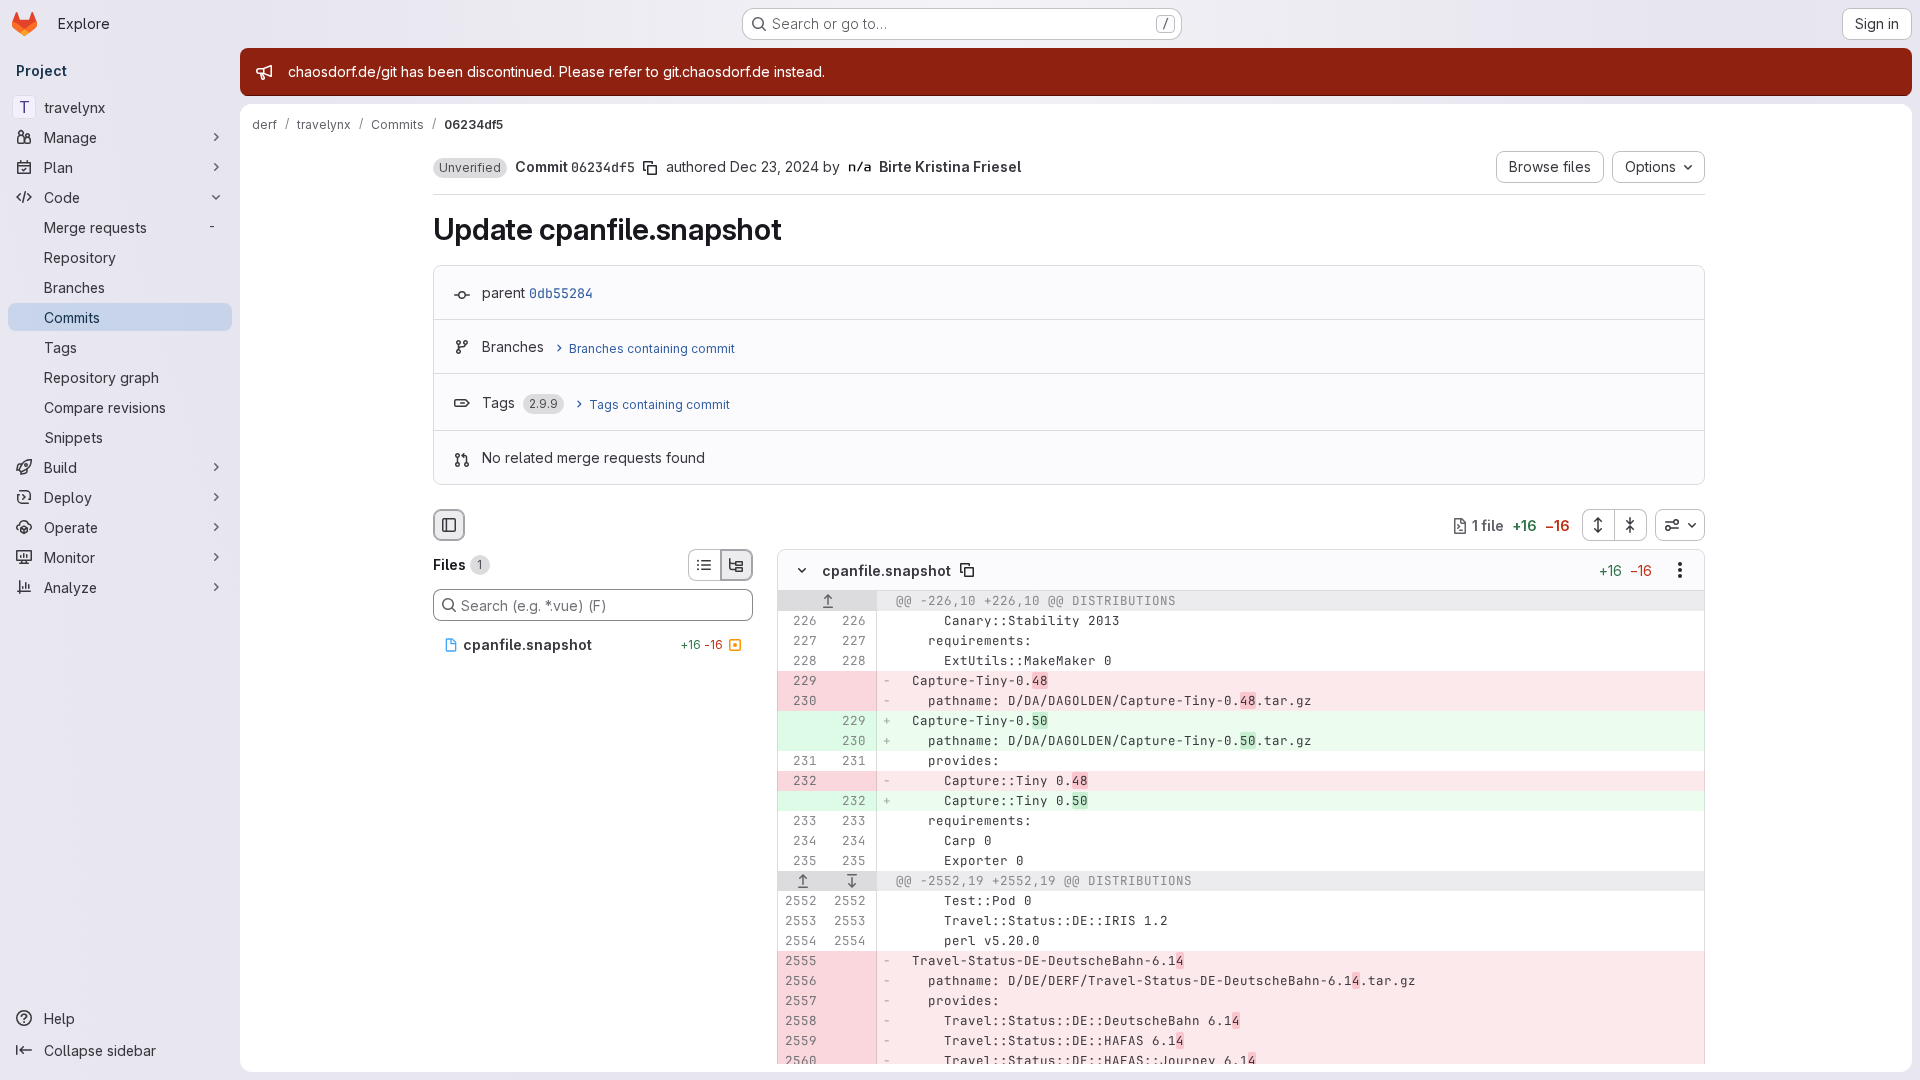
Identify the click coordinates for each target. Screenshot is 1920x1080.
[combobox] (1680, 525)
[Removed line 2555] (800, 962)
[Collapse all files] (1631, 525)
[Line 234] (800, 842)
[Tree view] (737, 565)
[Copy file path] (967, 571)
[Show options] (1680, 571)
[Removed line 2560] (800, 1062)
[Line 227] (800, 642)
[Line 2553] (800, 922)
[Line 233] (800, 822)
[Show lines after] (852, 882)
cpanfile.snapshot (886, 570)
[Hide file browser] (449, 525)
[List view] (704, 565)
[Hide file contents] (802, 571)
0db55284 (561, 293)
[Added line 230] (849, 742)
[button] (470, 168)
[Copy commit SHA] (650, 168)
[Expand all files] (1598, 525)
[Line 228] (800, 662)
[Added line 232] (849, 802)
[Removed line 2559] (800, 1042)
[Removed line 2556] (800, 982)
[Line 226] (800, 622)
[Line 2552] (800, 902)
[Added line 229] (849, 722)
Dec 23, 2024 (774, 166)
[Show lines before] (827, 602)
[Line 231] (800, 762)
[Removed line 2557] (800, 1002)
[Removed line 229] (800, 682)
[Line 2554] (800, 942)
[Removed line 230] (800, 702)
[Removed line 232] (800, 782)
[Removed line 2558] (800, 1022)
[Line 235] (800, 862)
